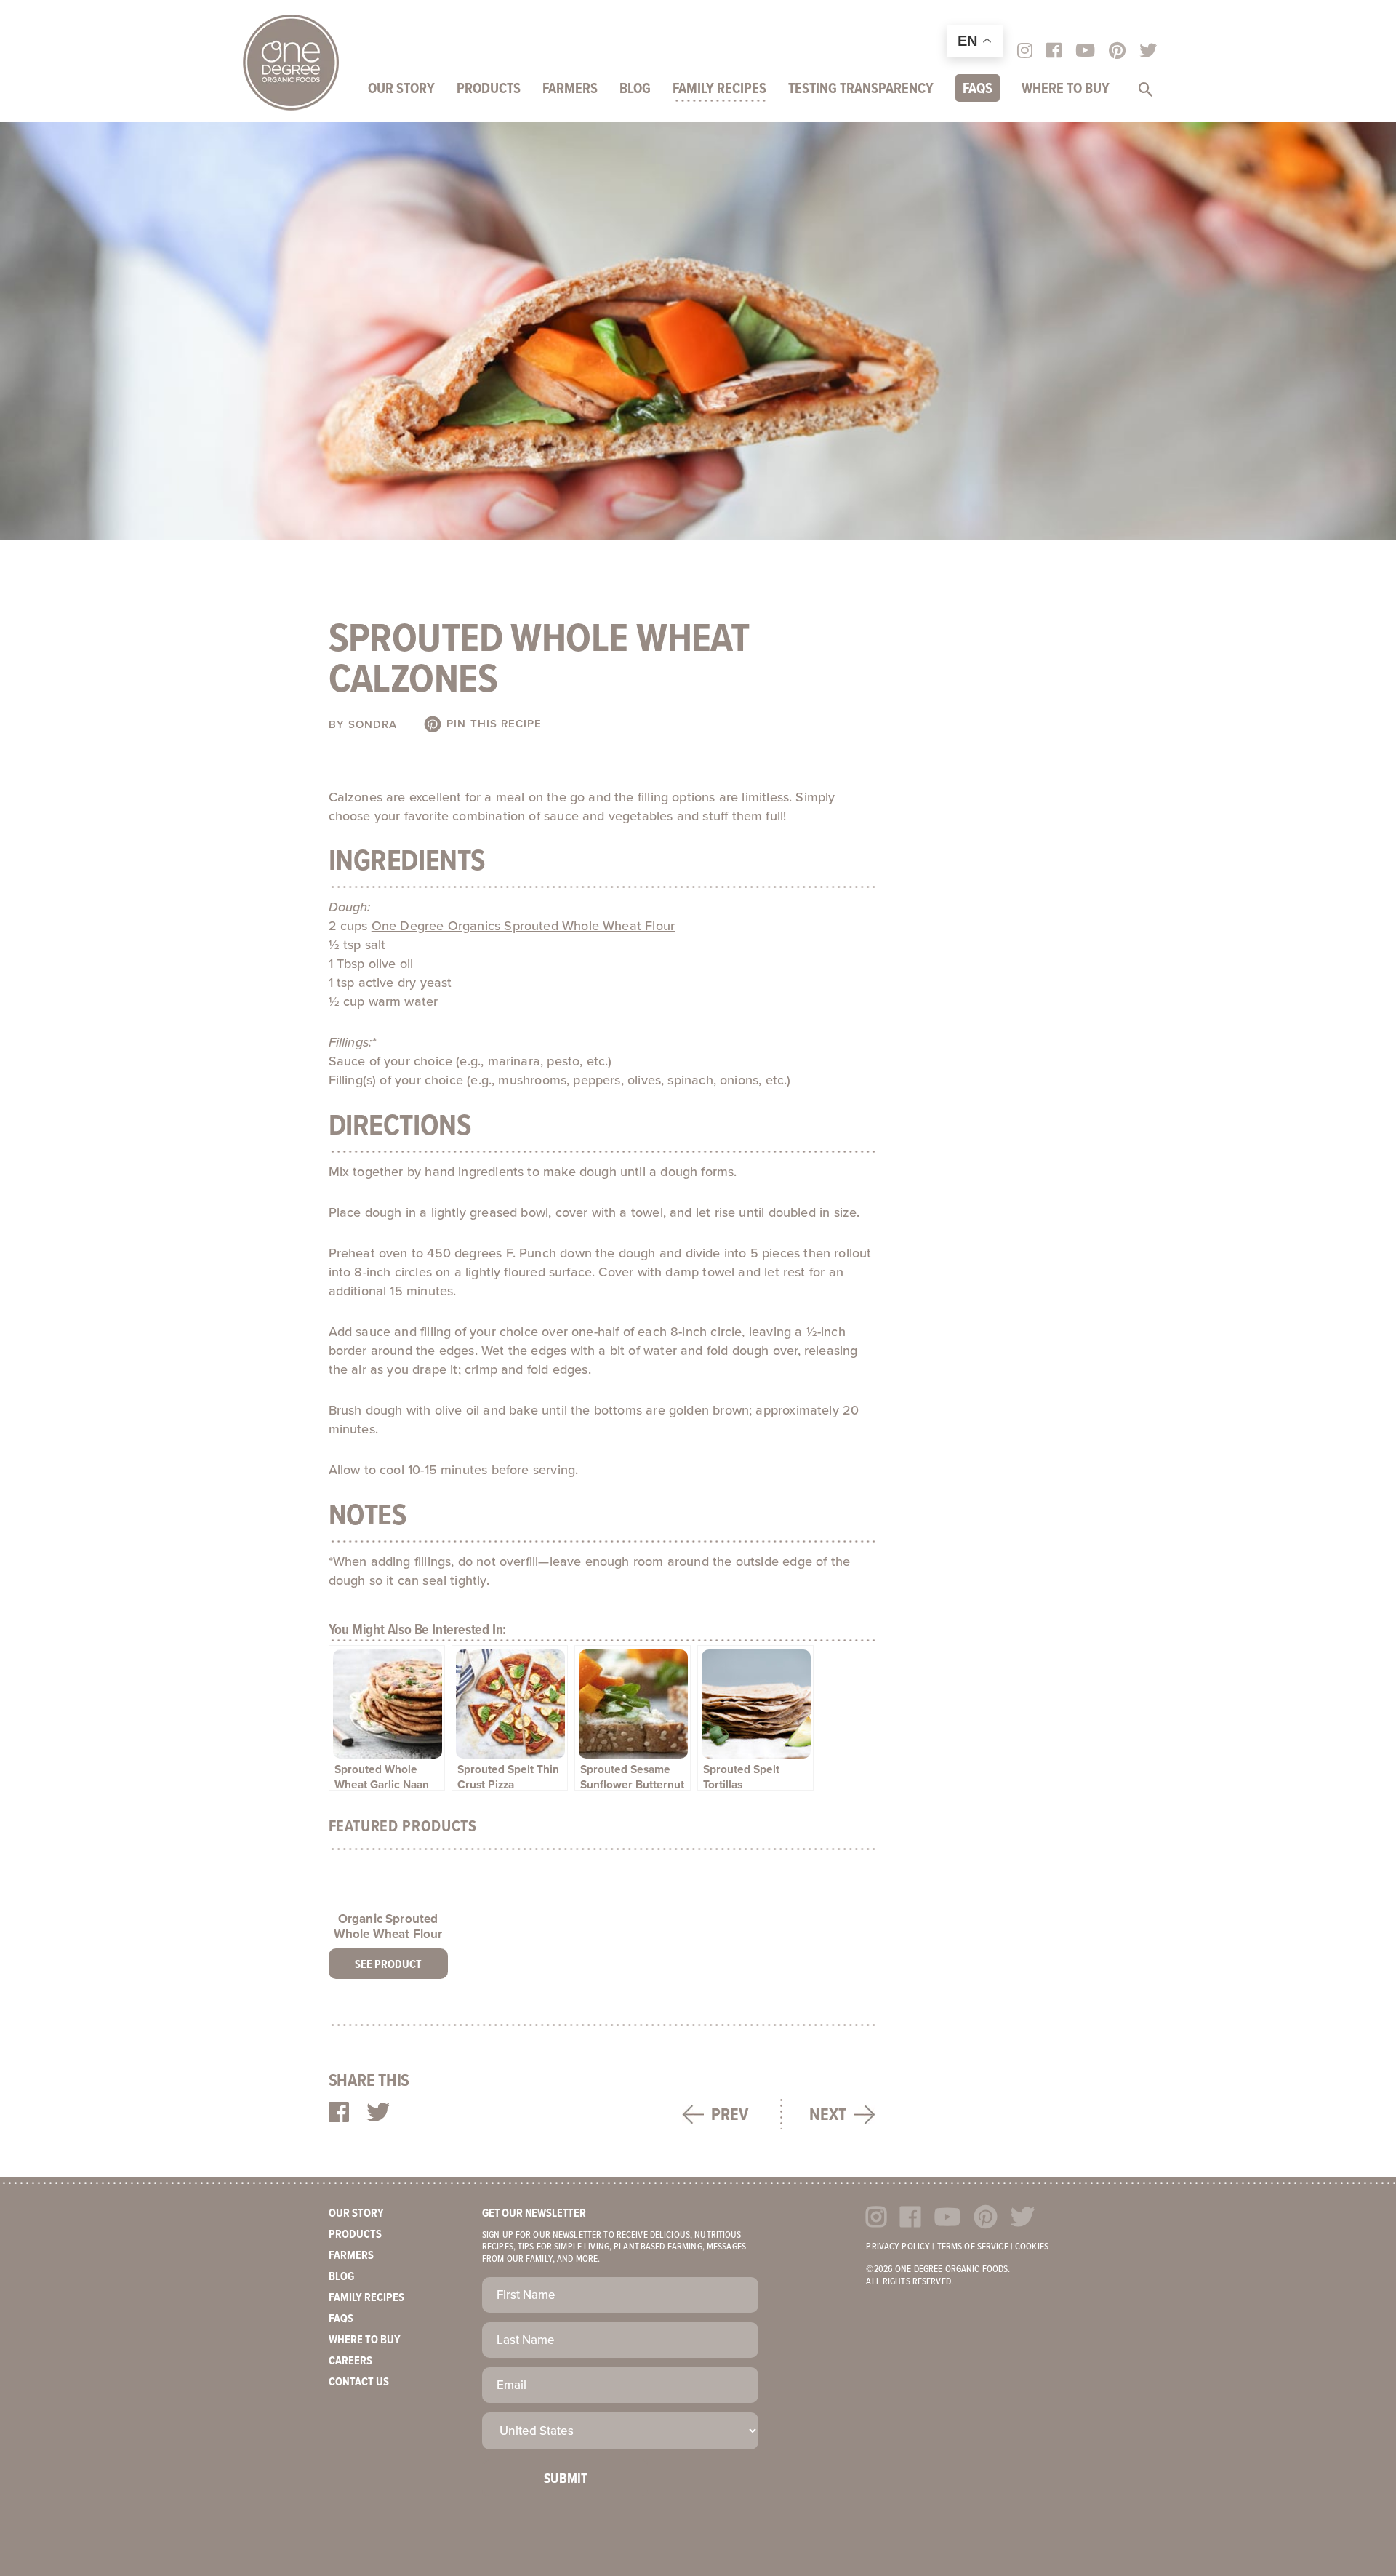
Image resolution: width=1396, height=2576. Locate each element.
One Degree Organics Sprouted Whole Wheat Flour (523, 926)
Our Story (401, 89)
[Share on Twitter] (378, 2113)
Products (489, 89)
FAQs (978, 89)
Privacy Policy (898, 2247)
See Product (388, 1965)
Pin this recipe (492, 724)
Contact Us (359, 2382)
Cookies (1032, 2247)
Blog (635, 89)
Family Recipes (719, 89)
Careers (350, 2361)
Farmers (570, 89)
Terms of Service (973, 2247)
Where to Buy (1066, 89)
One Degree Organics (291, 63)
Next (828, 2115)
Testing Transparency (861, 89)
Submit (566, 2479)
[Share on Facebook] (339, 2113)
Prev (730, 2115)
